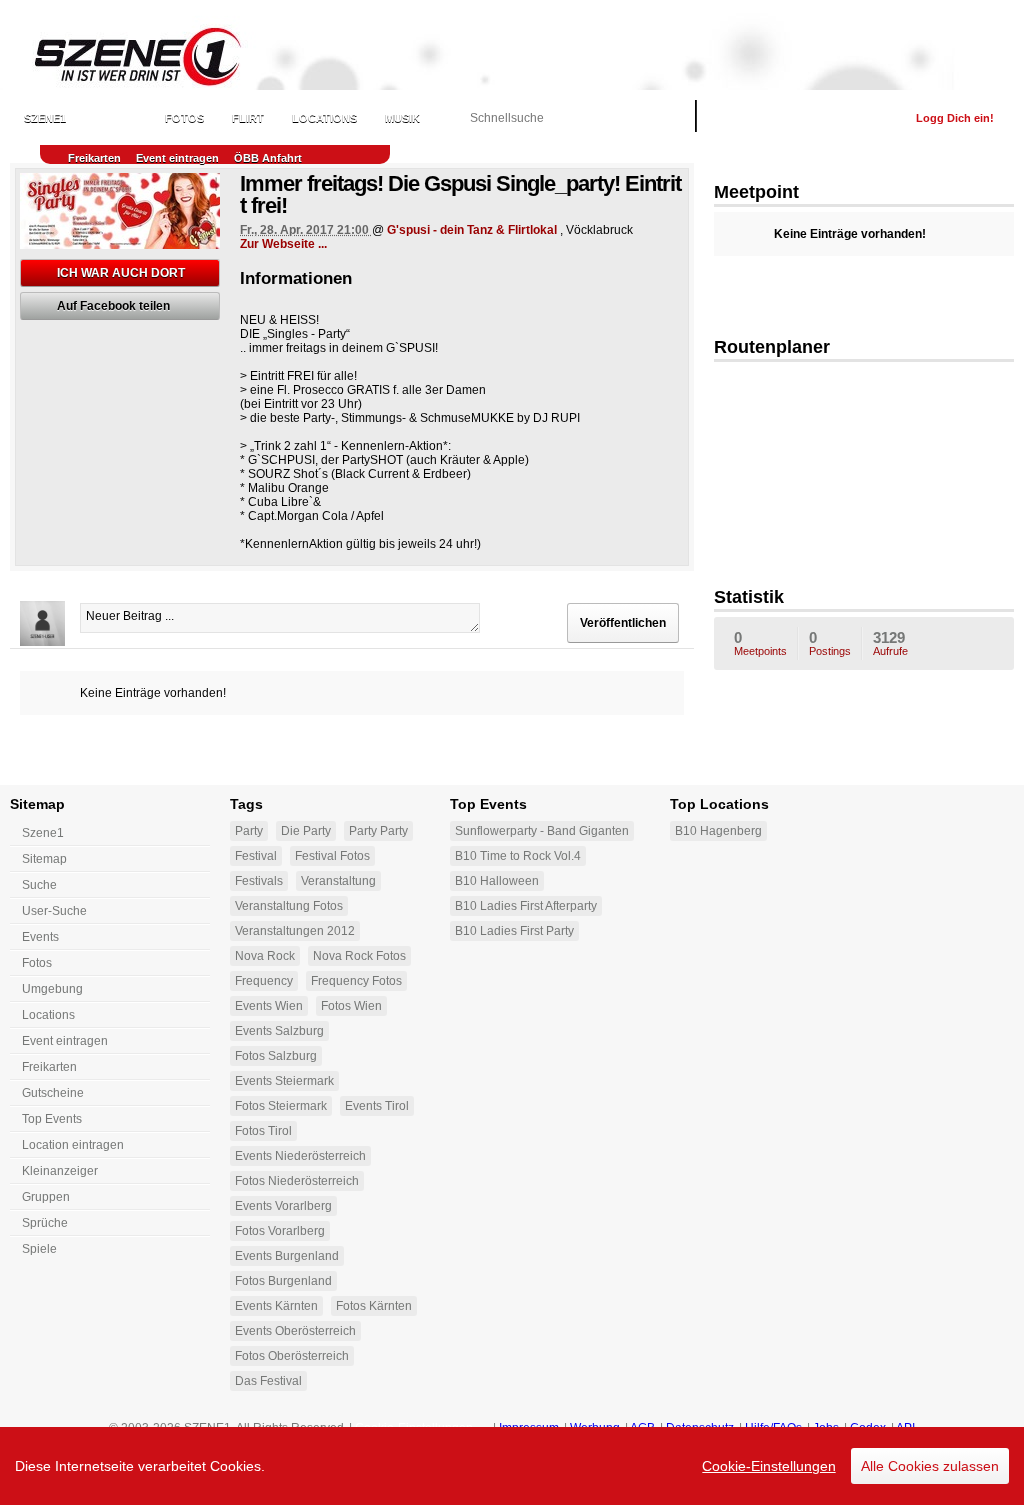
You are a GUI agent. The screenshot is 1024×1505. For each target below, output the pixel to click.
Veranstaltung (338, 881)
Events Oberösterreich (295, 1331)
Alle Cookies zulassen (930, 1466)
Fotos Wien (351, 1006)
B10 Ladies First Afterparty (526, 906)
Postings (830, 643)
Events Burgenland (287, 1256)
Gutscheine (53, 1093)
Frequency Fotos (356, 981)
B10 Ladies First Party (514, 931)
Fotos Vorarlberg (280, 1231)
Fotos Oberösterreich (292, 1356)
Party (249, 831)
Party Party (378, 831)
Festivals (259, 881)
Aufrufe (890, 643)
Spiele (39, 1249)
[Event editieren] (207, 186)
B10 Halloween (497, 881)
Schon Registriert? (835, 118)
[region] (512, 1466)
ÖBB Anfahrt (268, 158)
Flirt (248, 118)
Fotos (184, 118)
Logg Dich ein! (955, 118)
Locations (324, 118)
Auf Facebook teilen (113, 306)
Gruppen (46, 1197)
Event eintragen (177, 158)
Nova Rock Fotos (359, 956)
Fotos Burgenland (283, 1281)
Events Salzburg (279, 1031)
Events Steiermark (284, 1081)
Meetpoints (760, 643)
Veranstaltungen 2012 (295, 931)
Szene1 (43, 833)
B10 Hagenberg (718, 831)
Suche (39, 885)
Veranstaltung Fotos (289, 906)
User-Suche (54, 911)
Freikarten (94, 158)
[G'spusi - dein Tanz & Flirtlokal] (864, 468)
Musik (402, 118)
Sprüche (45, 1223)
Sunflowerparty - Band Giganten (542, 831)
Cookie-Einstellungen (769, 1466)
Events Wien (269, 1006)
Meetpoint (756, 192)
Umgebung (52, 989)
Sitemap (44, 859)
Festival (256, 856)
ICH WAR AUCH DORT (121, 273)
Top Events (52, 1119)
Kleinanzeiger (60, 1171)
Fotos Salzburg (276, 1056)
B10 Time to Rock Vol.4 (518, 856)
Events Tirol (377, 1106)
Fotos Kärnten (374, 1306)
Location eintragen (73, 1145)
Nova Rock (265, 956)
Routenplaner (772, 347)
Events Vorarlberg (283, 1206)
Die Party (306, 831)
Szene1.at (127, 55)
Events (115, 118)
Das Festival (268, 1381)
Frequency (264, 981)
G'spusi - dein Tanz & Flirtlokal (472, 230)
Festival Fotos (332, 856)
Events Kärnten (276, 1306)
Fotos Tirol (263, 1131)
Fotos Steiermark (281, 1106)
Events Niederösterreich (300, 1156)
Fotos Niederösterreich (297, 1181)
